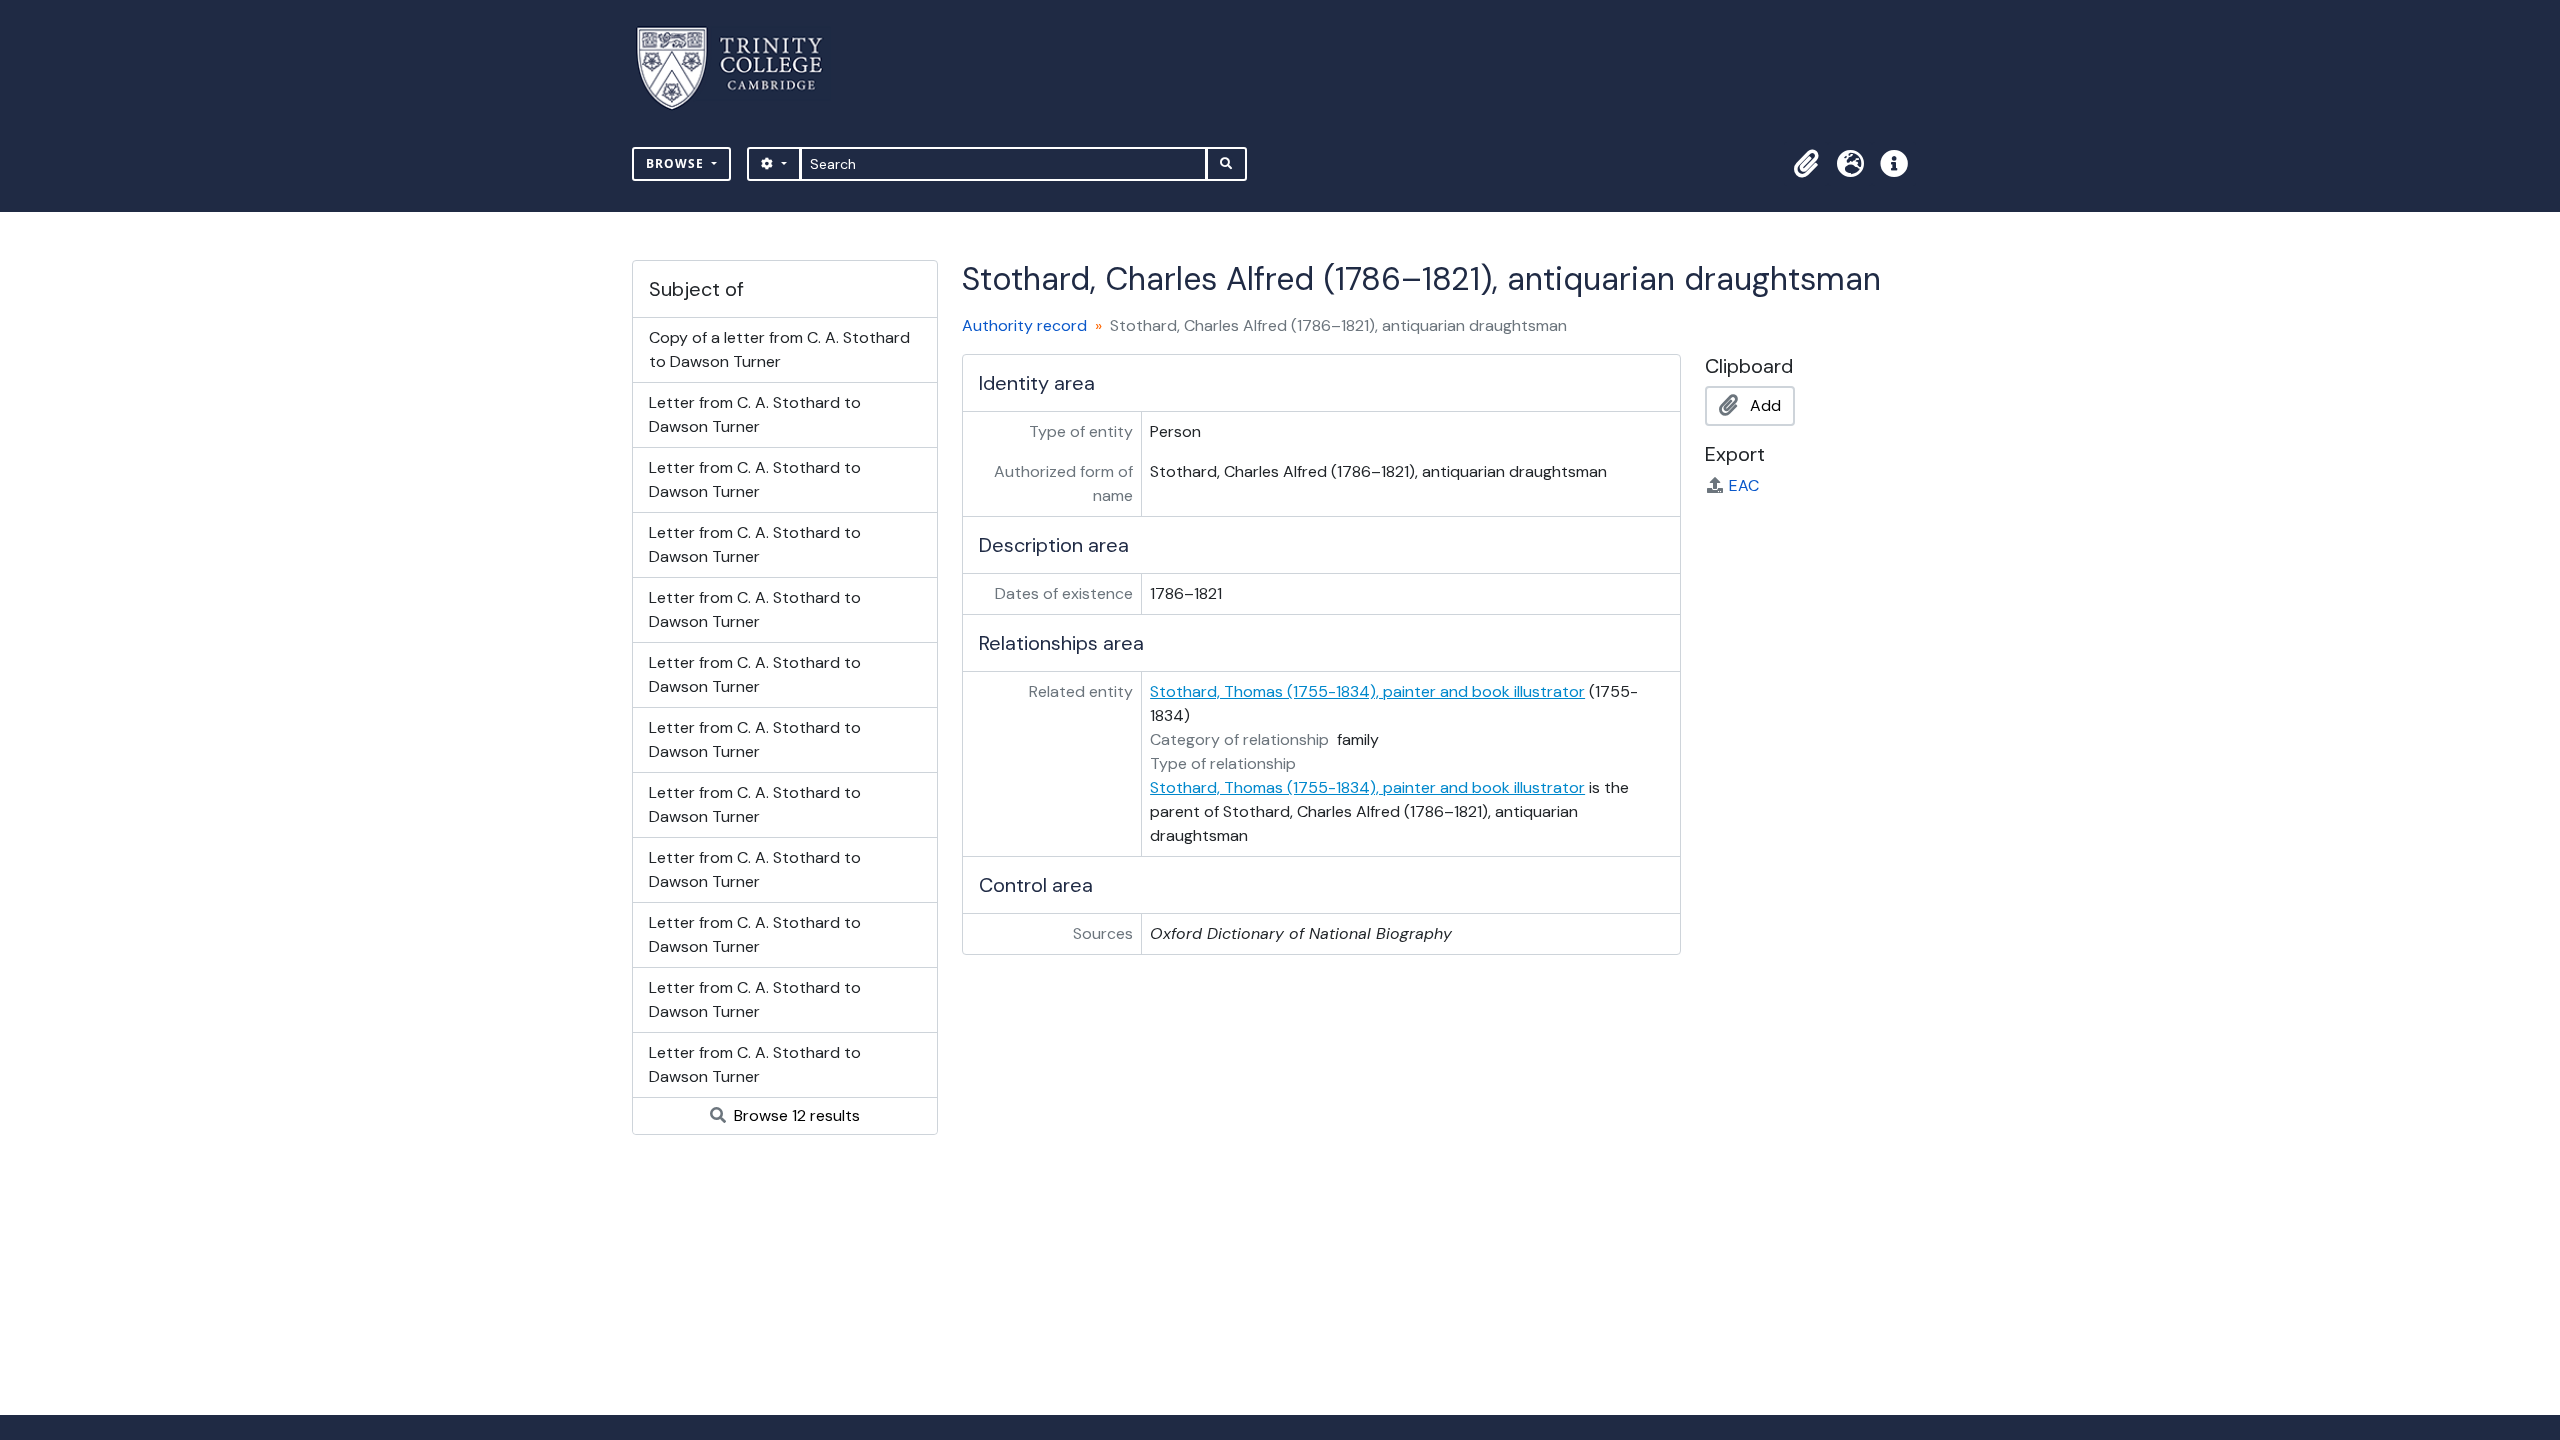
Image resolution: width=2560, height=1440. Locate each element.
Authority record (1024, 325)
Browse (677, 163)
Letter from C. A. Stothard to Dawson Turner (755, 414)
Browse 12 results (795, 1115)
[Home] (741, 68)
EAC (1744, 485)
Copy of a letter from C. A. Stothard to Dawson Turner (779, 349)
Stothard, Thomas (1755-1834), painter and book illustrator (1367, 691)
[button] (1806, 164)
